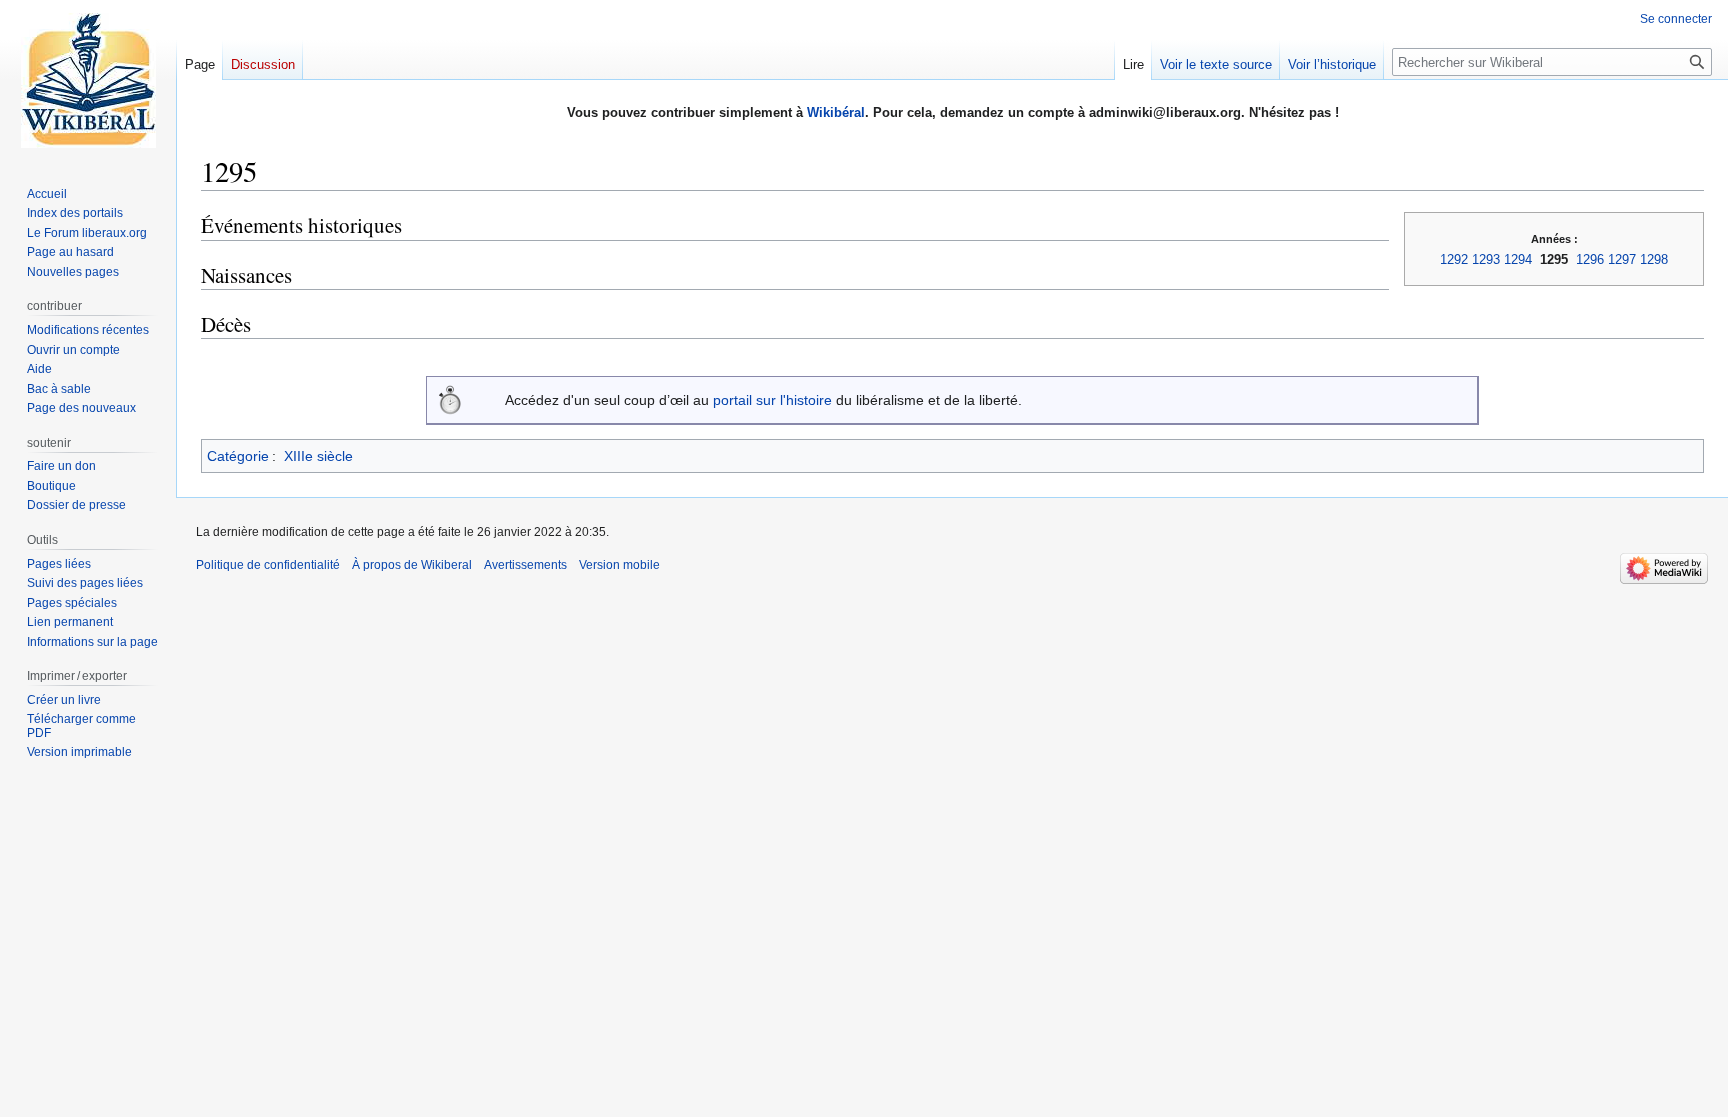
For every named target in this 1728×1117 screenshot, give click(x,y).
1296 (1590, 259)
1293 (1486, 259)
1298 (1654, 259)
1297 (1622, 259)
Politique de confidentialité (268, 565)
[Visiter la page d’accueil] (88, 80)
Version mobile (619, 565)
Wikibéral (836, 112)
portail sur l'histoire (772, 400)
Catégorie (238, 456)
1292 (1454, 259)
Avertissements (525, 565)
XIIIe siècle (318, 456)
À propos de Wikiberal (412, 565)
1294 (1518, 259)
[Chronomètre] (450, 398)
